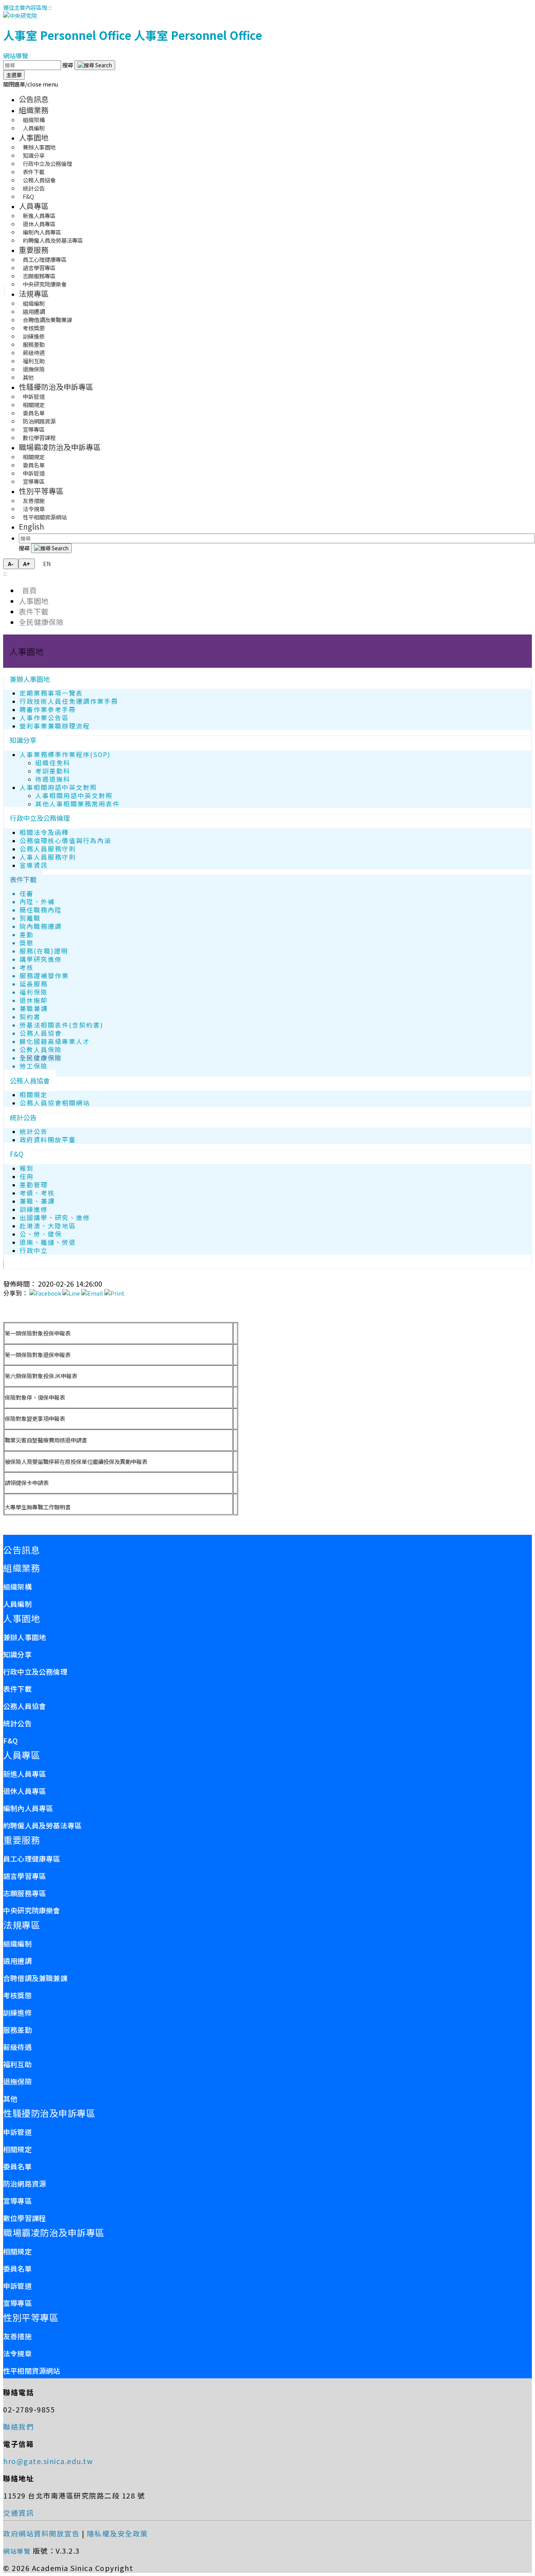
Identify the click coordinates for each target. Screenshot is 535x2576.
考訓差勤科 (53, 771)
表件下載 (34, 611)
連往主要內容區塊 (25, 7)
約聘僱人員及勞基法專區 (53, 240)
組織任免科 (53, 763)
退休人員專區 (24, 1791)
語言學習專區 (24, 1876)
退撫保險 (17, 2081)
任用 (27, 1176)
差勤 (27, 935)
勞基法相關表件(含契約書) (61, 1025)
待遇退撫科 (53, 779)
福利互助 (17, 2064)
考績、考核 (37, 1193)
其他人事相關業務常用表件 (78, 804)
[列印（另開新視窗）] (114, 1293)
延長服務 (34, 984)
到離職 (30, 918)
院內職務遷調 (41, 926)
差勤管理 (34, 1185)
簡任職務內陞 (41, 910)
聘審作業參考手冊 (48, 709)
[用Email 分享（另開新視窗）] (92, 1293)
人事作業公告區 (44, 718)
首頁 (28, 590)
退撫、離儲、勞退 (48, 1242)
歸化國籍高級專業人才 (55, 1041)
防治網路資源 (24, 2183)
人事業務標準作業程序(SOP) (65, 754)
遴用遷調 (17, 1961)
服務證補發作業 (44, 976)
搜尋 (68, 65)
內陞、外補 (37, 902)
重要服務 (34, 250)
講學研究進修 (41, 959)
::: (50, 7)
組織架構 (17, 1586)
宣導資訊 (34, 865)
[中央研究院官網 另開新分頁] (20, 15)
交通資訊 (18, 2513)
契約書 (30, 1017)
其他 (28, 377)
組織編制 (17, 1943)
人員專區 (34, 206)
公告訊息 (34, 99)
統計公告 (23, 1117)
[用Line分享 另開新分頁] (71, 1293)
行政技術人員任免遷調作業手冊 (69, 701)
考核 (27, 967)
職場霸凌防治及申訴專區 (60, 447)
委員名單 (17, 2166)
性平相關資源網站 (45, 517)
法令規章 (17, 2353)
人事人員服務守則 (48, 857)
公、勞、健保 (41, 1234)
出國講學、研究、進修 (55, 1218)
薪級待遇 (17, 2047)
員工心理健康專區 (32, 1859)
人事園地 (34, 137)
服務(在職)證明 (44, 951)
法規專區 (34, 294)
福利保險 (34, 992)
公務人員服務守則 (48, 849)
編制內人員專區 (28, 1808)
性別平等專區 (41, 491)
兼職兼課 (34, 1009)
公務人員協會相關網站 (55, 1103)
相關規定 (34, 1095)
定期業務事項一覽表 (51, 693)
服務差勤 (17, 2030)
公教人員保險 (41, 1050)
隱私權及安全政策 (117, 2533)
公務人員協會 (41, 1033)
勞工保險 (34, 1066)
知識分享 (23, 740)
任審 (27, 893)
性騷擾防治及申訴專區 (56, 387)
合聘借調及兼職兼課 (35, 1978)
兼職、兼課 (37, 1201)
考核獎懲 (17, 1995)
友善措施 (17, 2336)
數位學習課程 (39, 437)
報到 (27, 1168)
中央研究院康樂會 (45, 284)
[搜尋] (95, 65)
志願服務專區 (24, 1893)
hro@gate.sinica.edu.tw (48, 2461)
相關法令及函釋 (44, 832)
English (32, 526)
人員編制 (34, 128)
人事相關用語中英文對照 (58, 787)
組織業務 (34, 110)
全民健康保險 (41, 622)
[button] (31, 84)
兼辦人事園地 (30, 679)
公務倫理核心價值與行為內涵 (65, 841)
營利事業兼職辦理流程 (55, 726)
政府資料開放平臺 (48, 1140)
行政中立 (34, 1250)
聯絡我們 (18, 2426)
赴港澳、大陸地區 (48, 1226)
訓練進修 (34, 1209)
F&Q (28, 196)
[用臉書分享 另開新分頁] (45, 1293)
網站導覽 (16, 56)
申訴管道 (17, 2132)
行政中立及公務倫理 (40, 818)
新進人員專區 (24, 1774)
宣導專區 (34, 481)
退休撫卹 (34, 1000)
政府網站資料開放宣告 (41, 2533)
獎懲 (27, 943)
